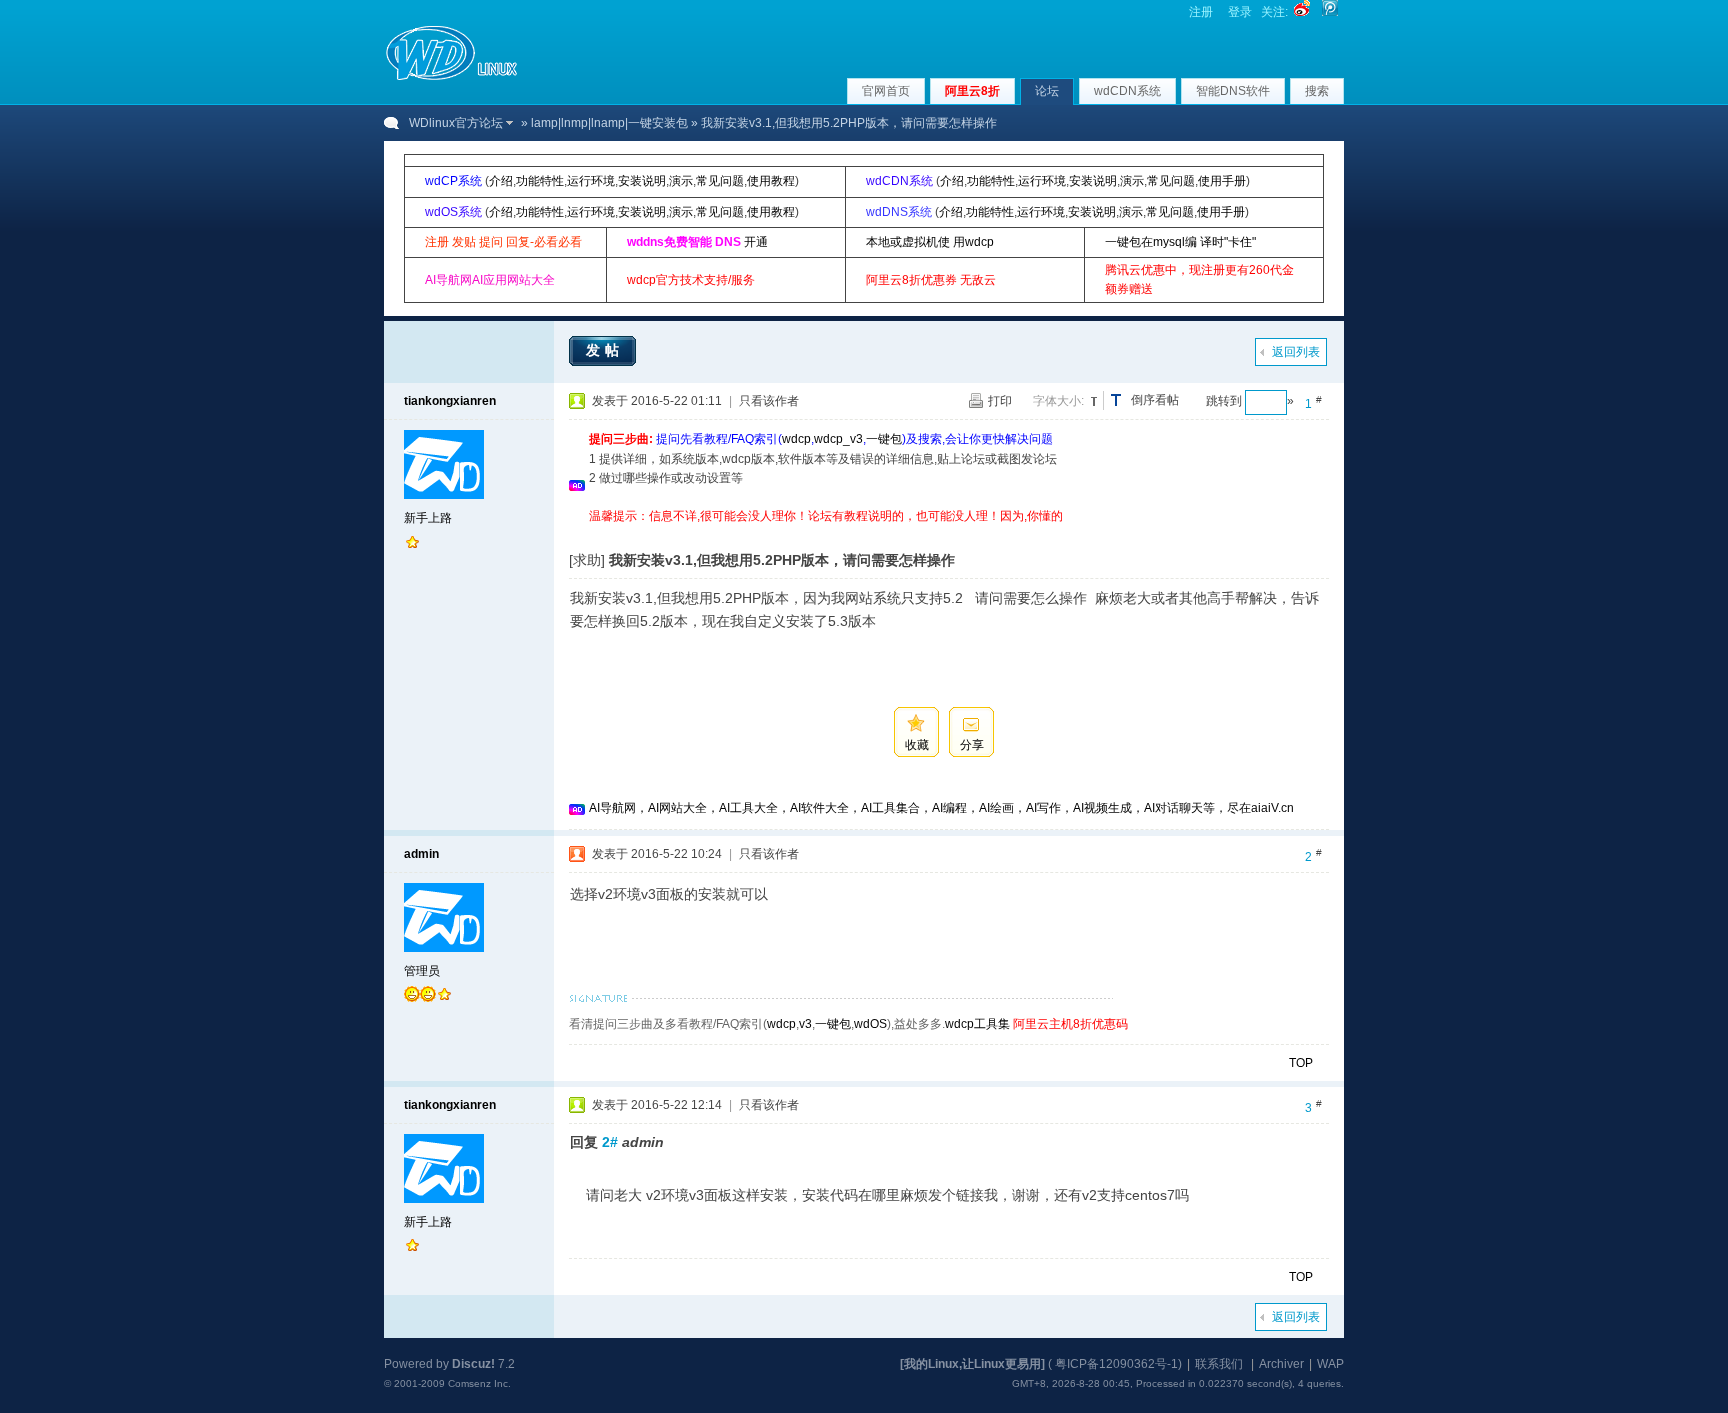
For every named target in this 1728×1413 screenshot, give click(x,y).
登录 (1240, 12)
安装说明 (642, 181)
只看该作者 (769, 401)
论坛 (1047, 91)
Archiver (1281, 1364)
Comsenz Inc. (479, 1383)
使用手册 (1222, 181)
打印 (1000, 401)
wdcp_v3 (838, 439)
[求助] (587, 560)
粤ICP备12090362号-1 (1116, 1364)
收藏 (917, 745)
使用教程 (771, 181)
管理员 (422, 971)
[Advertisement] (953, 533)
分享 (972, 745)
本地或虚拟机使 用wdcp (930, 242)
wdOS (870, 1024)
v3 (805, 1024)
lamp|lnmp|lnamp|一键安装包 (609, 123)
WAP (1330, 1364)
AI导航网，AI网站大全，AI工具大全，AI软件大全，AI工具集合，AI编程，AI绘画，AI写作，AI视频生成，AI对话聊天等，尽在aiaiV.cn (941, 808)
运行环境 (591, 181)
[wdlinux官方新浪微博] (1302, 12)
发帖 (605, 350)
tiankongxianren (450, 401)
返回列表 (1296, 352)
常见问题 (720, 181)
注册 (1201, 12)
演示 (681, 181)
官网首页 (886, 91)
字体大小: (1058, 401)
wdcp (796, 439)
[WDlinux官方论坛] (451, 78)
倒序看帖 (1155, 400)
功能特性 (540, 181)
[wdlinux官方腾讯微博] (1330, 12)
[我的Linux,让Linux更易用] (972, 1364)
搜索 (1317, 91)
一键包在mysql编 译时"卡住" (1180, 242)
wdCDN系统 (1127, 91)
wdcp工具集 (977, 1024)
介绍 (501, 181)
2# (610, 1142)
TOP (1301, 1063)
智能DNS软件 (1233, 91)
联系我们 (1219, 1364)
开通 (756, 242)
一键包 (884, 439)
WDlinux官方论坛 (456, 123)
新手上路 (428, 518)
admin (421, 854)
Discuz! (473, 1364)
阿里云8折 (972, 91)
